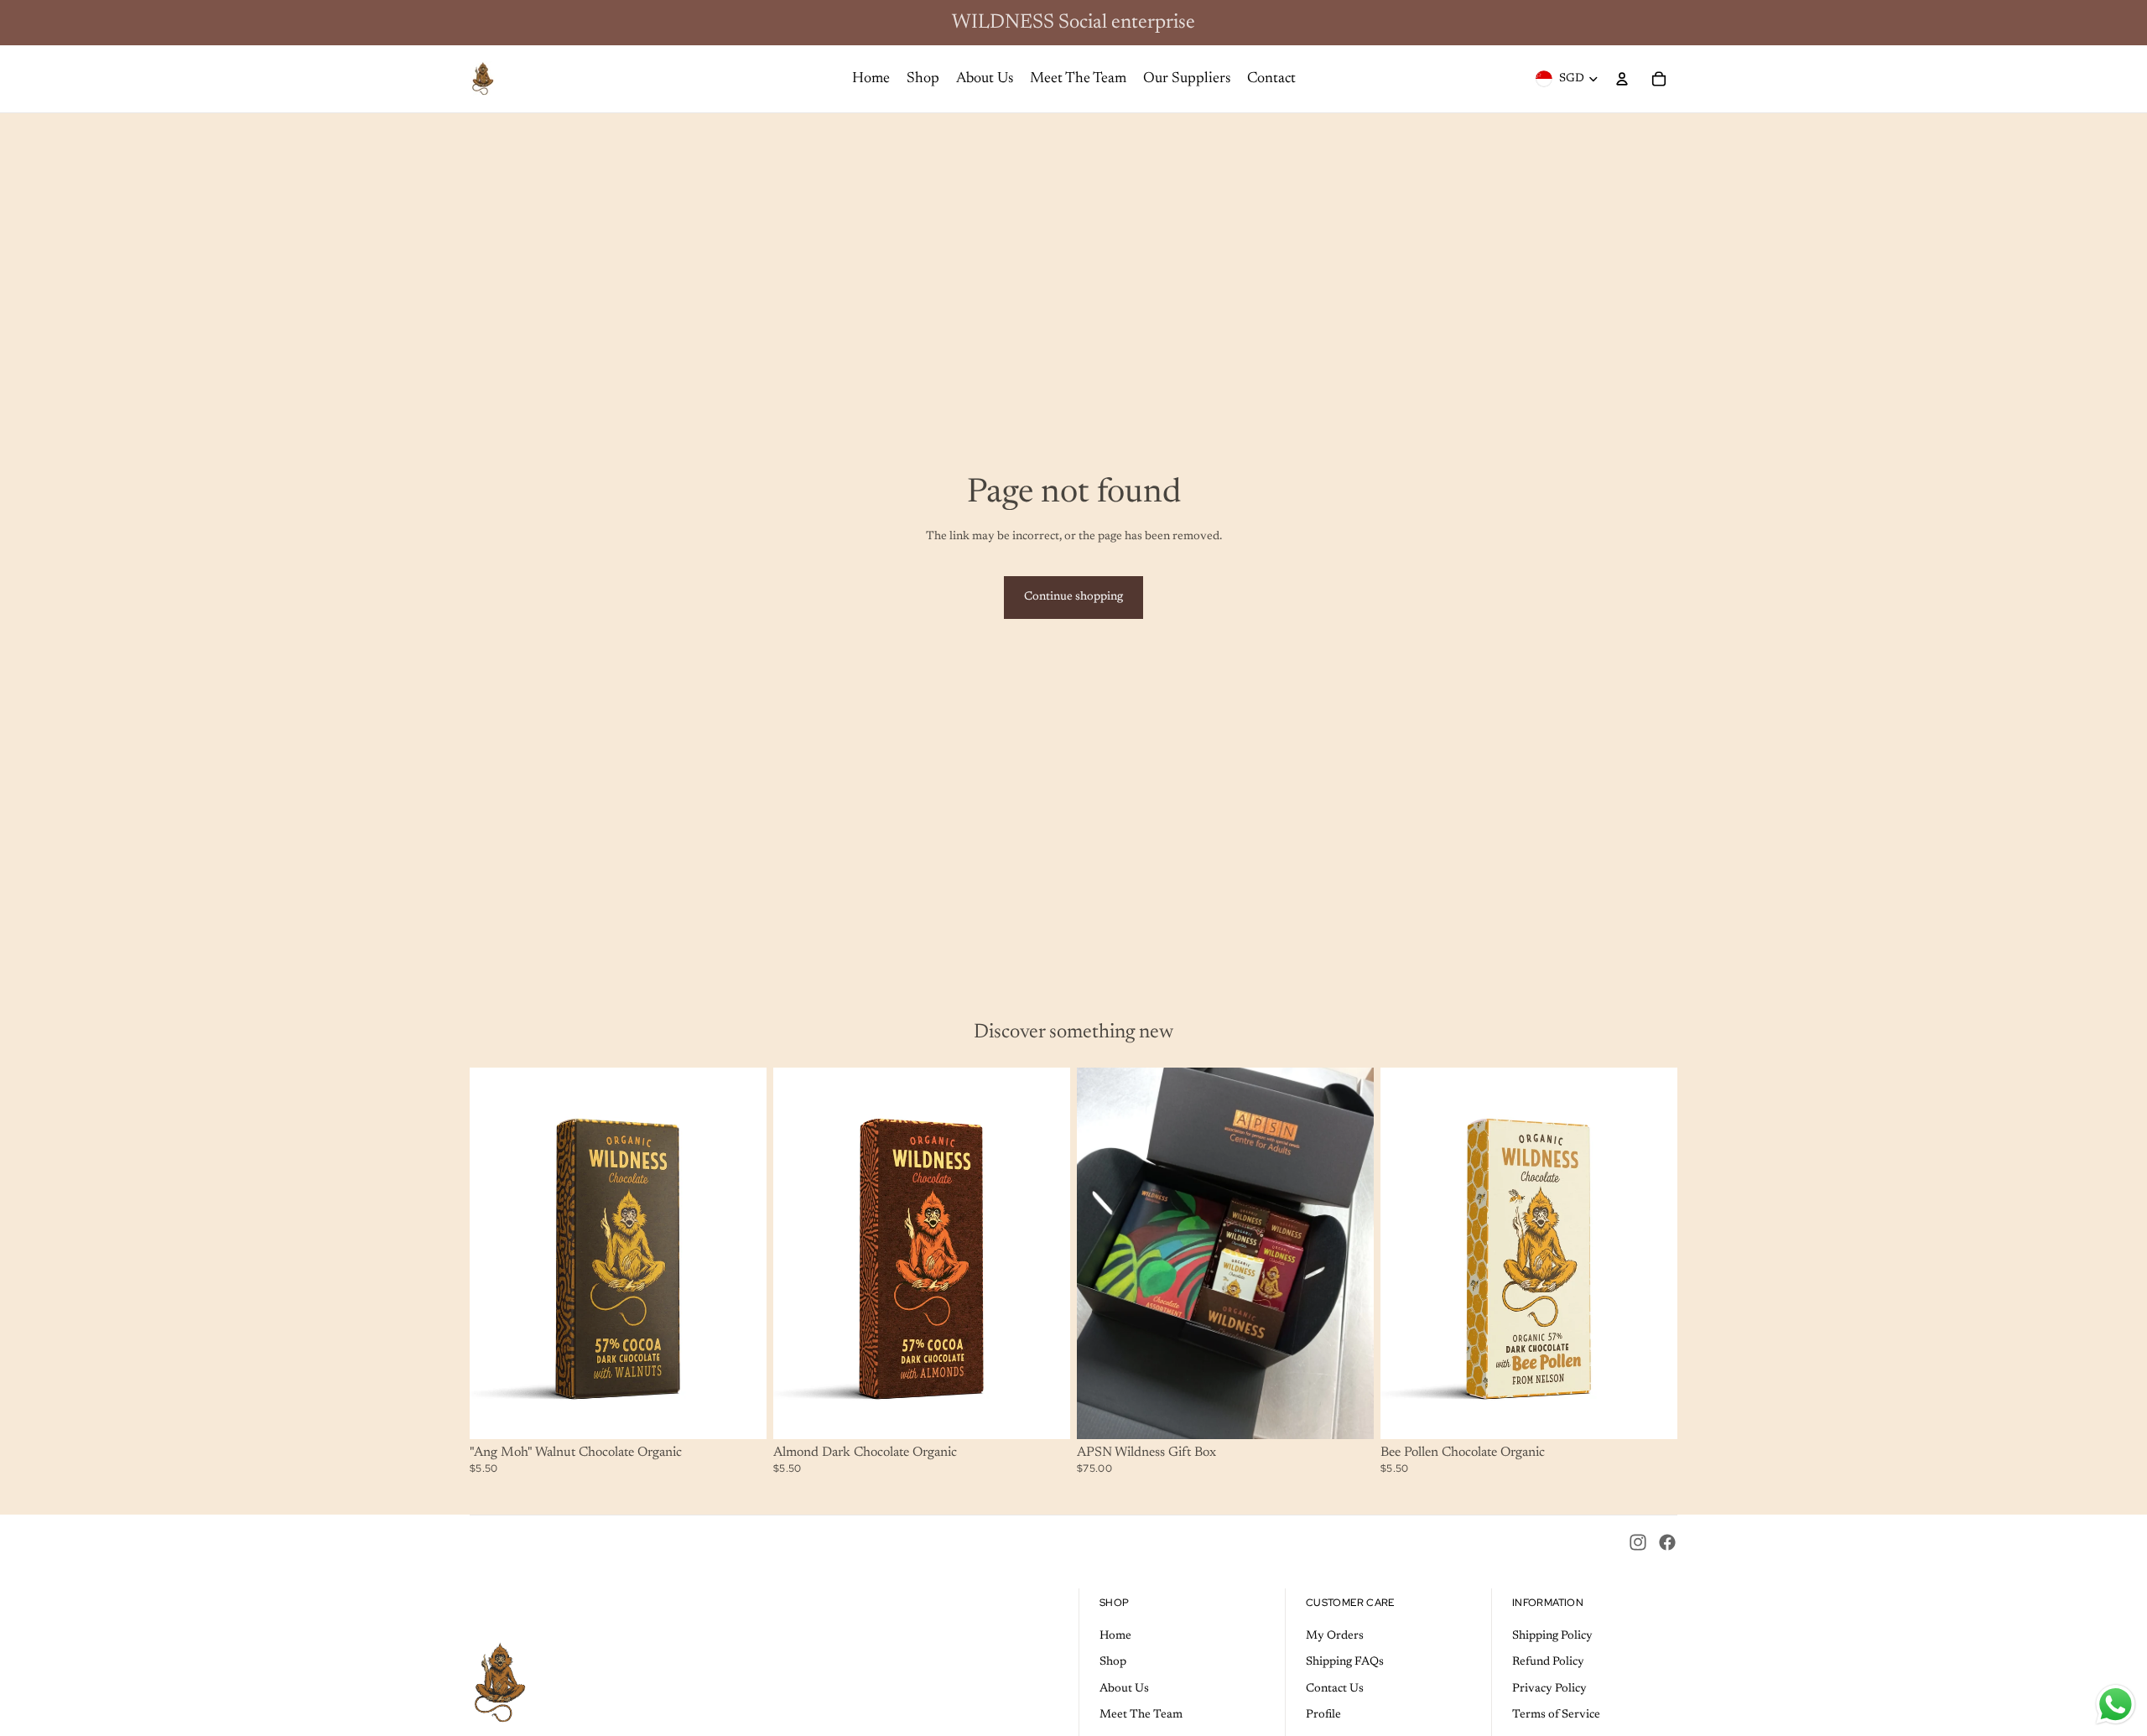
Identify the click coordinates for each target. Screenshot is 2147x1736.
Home (1115, 1636)
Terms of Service (1556, 1715)
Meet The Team (1141, 1715)
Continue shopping (1073, 597)
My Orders (1335, 1636)
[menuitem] (871, 79)
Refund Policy (1548, 1662)
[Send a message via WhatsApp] (2116, 1705)
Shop (1113, 1662)
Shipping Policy (1552, 1636)
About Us (1124, 1689)
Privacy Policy (1549, 1689)
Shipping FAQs (1345, 1662)
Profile (1323, 1715)
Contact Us (1335, 1689)
